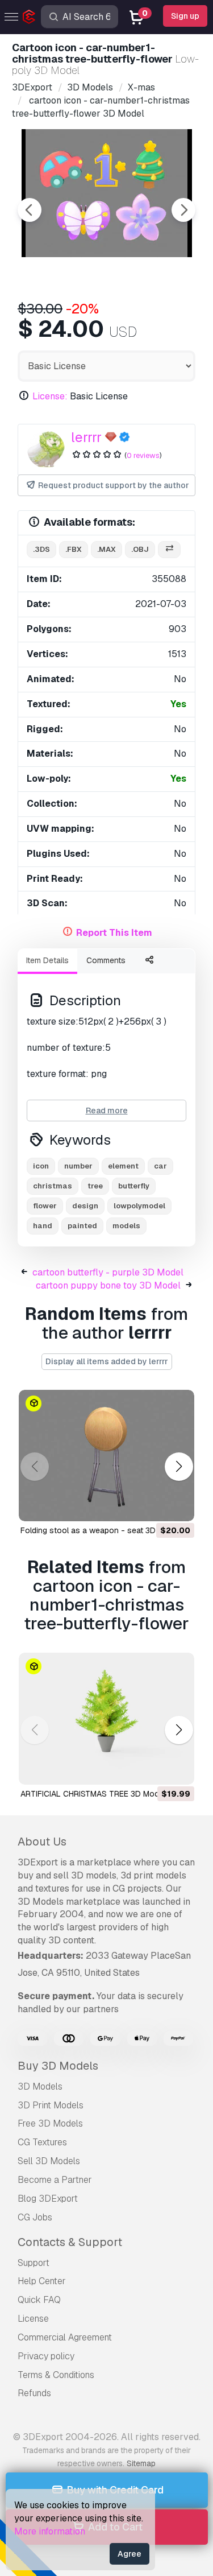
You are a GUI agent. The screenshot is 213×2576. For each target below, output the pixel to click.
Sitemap (141, 2463)
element (123, 1166)
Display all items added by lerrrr (107, 1361)
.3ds (41, 549)
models (126, 1226)
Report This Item (114, 933)
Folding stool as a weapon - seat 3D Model (100, 1530)
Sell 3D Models (49, 2161)
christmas (53, 1186)
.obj (140, 549)
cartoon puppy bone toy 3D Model (108, 1285)
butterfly (134, 1186)
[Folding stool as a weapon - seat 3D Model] (106, 1456)
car (160, 1166)
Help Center (42, 2281)
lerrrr (86, 437)
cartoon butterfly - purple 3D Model (108, 1272)
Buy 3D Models (58, 2066)
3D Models (40, 2086)
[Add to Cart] (154, 1505)
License (33, 2319)
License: (50, 396)
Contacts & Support (70, 2242)
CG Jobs (35, 2217)
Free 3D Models (50, 2123)
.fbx (74, 549)
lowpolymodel (139, 1206)
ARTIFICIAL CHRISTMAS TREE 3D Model (93, 1794)
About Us (42, 1842)
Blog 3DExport (48, 2199)
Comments (106, 960)
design (85, 1206)
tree (95, 1186)
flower (45, 1206)
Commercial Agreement (65, 2337)
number (78, 1166)
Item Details (47, 960)
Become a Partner (55, 2180)
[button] (179, 1467)
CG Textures (42, 2142)
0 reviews (143, 455)
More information (50, 2531)
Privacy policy (46, 2356)
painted (82, 1226)
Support (34, 2263)
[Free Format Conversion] (169, 550)
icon (41, 1166)
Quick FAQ (39, 2300)
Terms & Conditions (56, 2375)
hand (43, 1226)
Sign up (185, 16)
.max (106, 549)
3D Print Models (51, 2105)
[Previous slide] (30, 210)
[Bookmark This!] (178, 1505)
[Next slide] (183, 210)
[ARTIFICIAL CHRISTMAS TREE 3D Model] (106, 1719)
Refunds (34, 2393)
